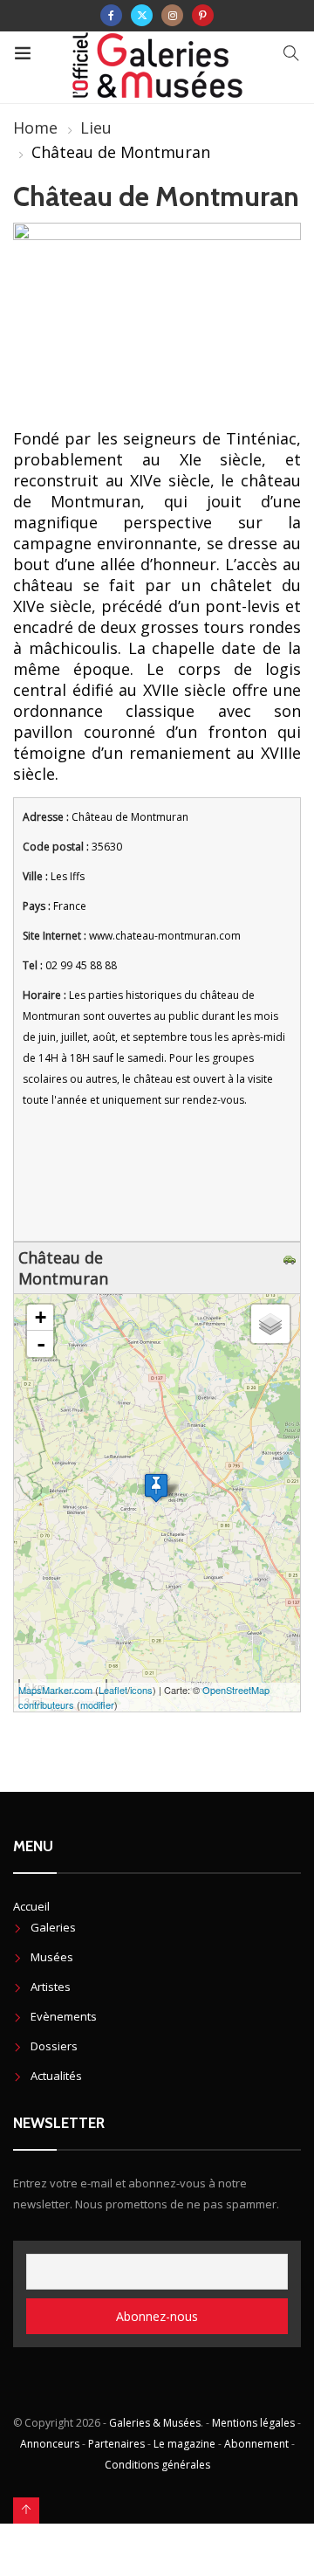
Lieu (96, 127)
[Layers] (270, 1324)
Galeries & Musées (155, 2423)
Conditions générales (157, 2465)
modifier (97, 1705)
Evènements (64, 2016)
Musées (52, 1957)
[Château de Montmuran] (156, 1488)
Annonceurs (50, 2444)
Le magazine (184, 2444)
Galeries (53, 1927)
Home (35, 127)
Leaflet (113, 1690)
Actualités (56, 2076)
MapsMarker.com (55, 1690)
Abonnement (256, 2444)
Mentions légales (253, 2423)
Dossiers (54, 2046)
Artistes (51, 1987)
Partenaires (116, 2444)
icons (141, 1690)
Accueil (31, 1906)
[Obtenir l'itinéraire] (292, 1257)
